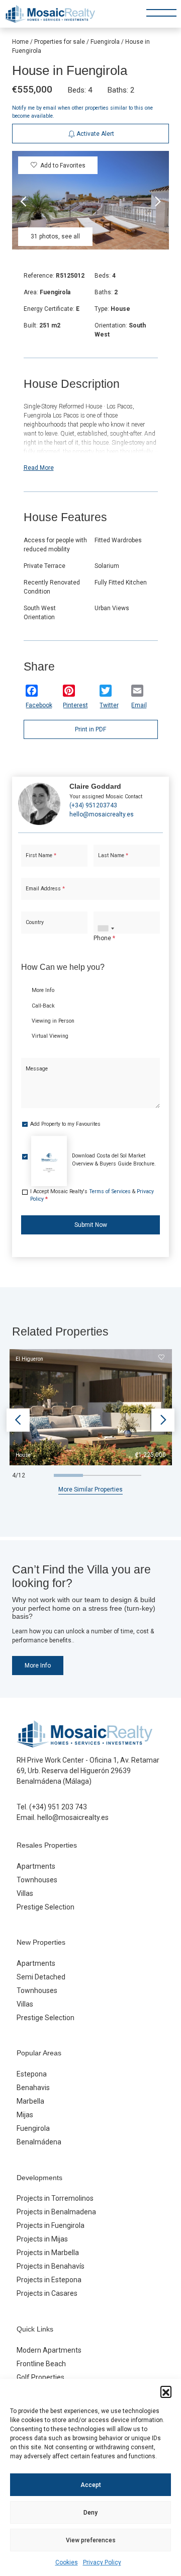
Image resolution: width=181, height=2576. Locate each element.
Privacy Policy (102, 2562)
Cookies (67, 2562)
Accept (91, 2485)
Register (115, 329)
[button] (166, 2391)
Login (62, 329)
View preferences (91, 2540)
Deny (90, 2513)
